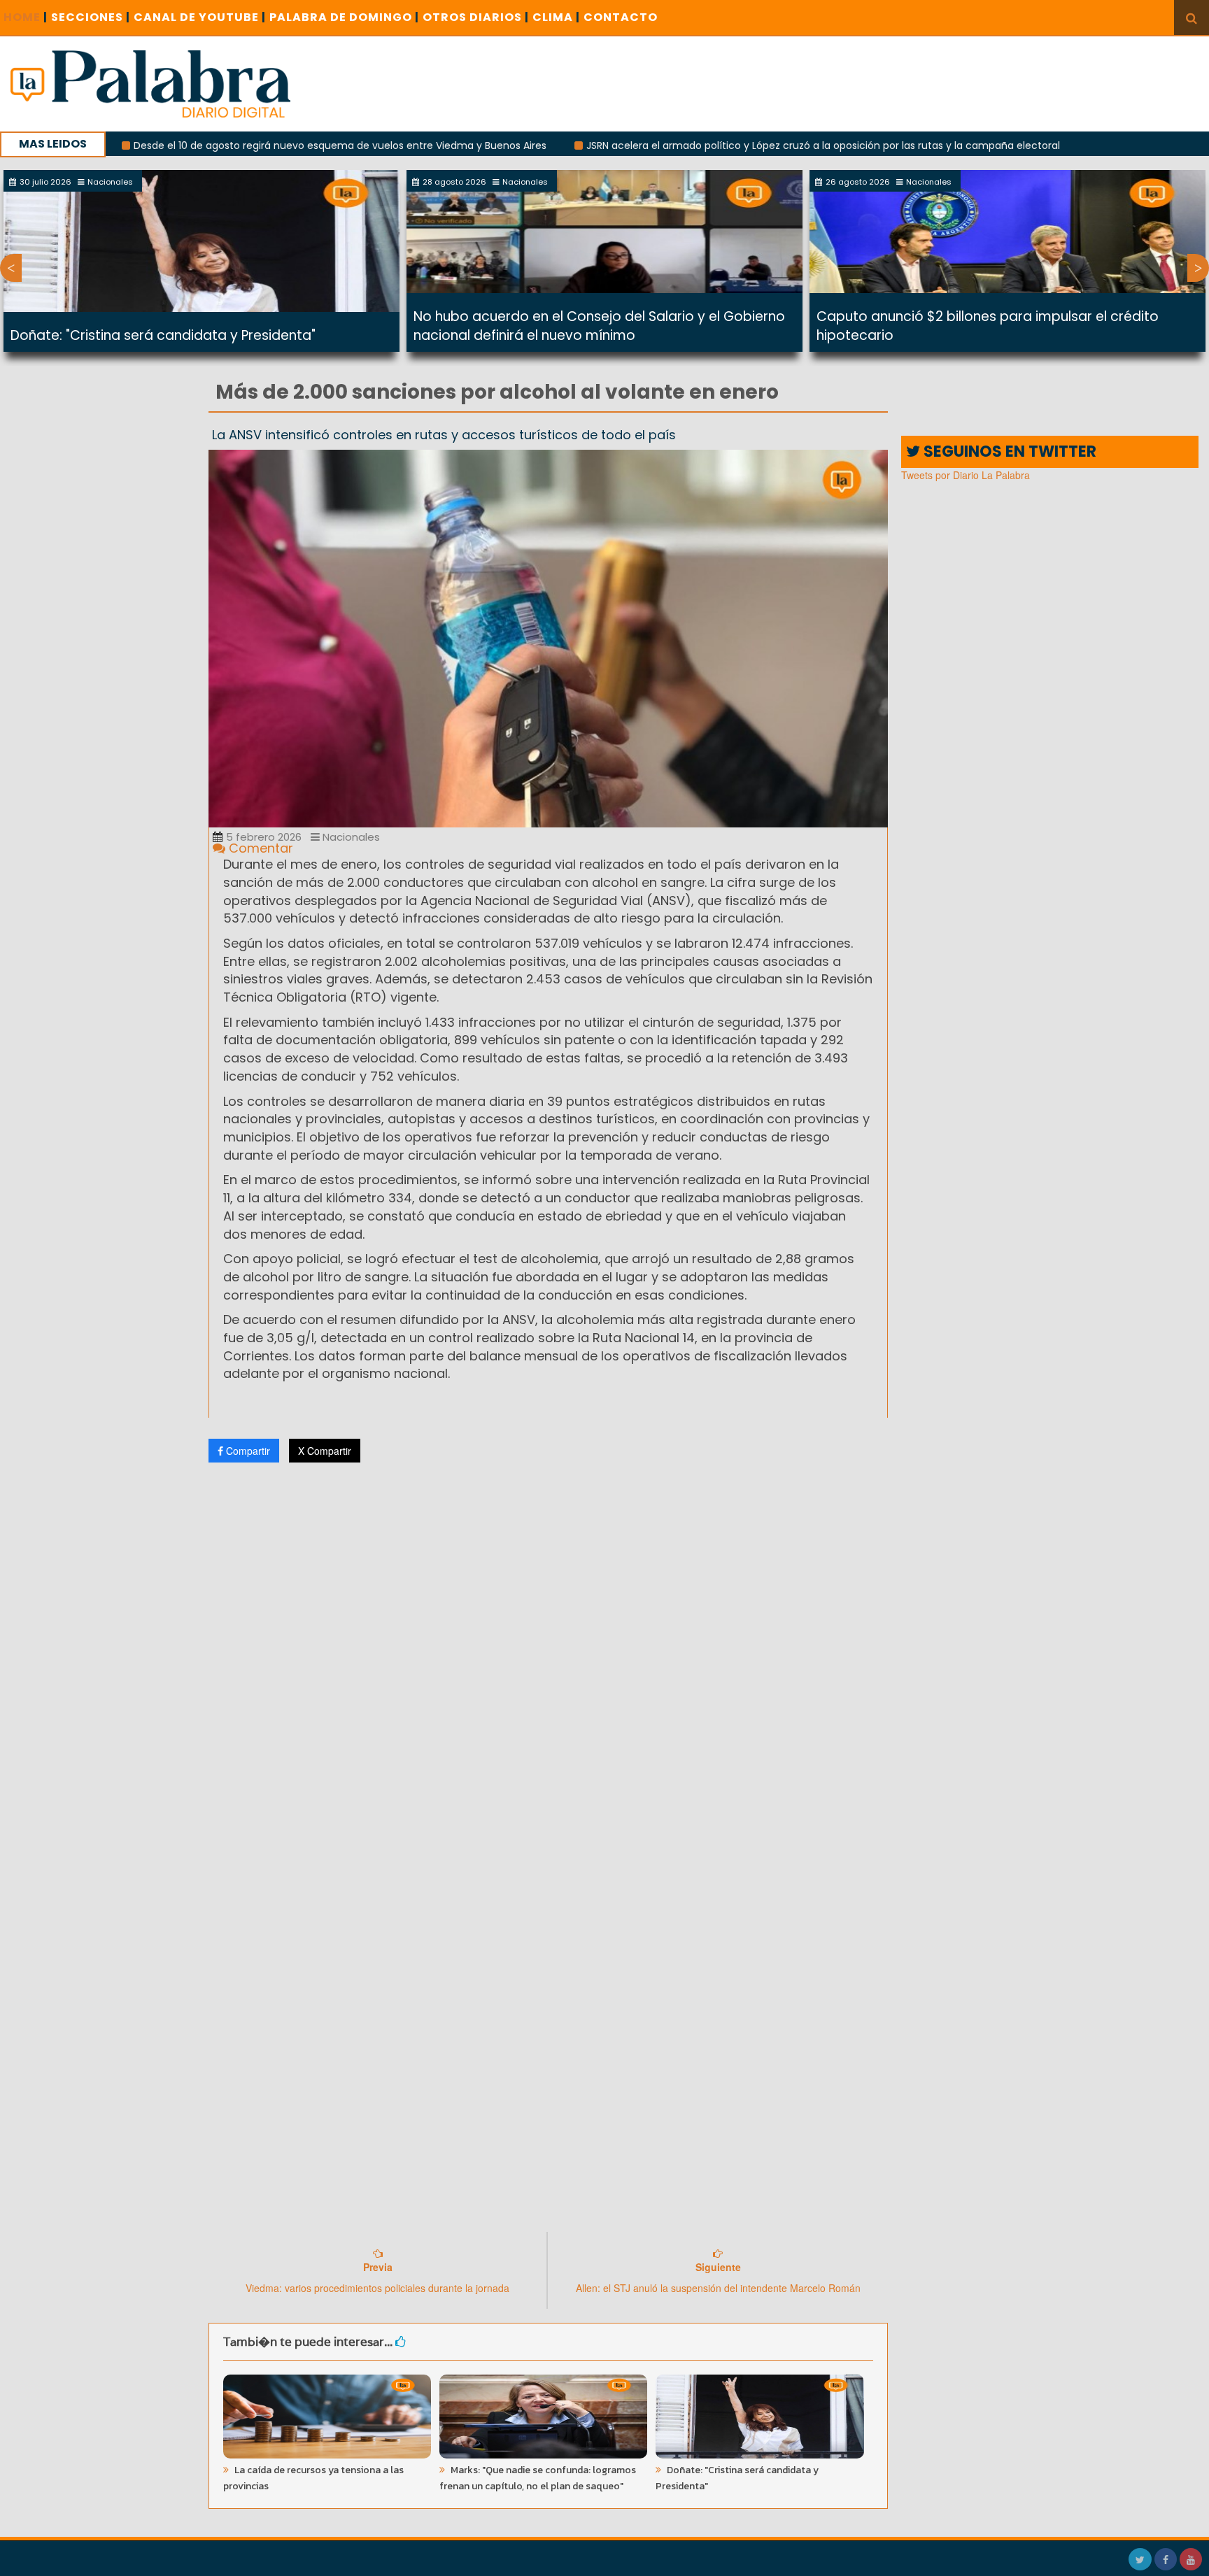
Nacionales (350, 837)
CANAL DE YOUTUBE (200, 17)
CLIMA (556, 17)
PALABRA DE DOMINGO (344, 17)
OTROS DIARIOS (476, 17)
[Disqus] (548, 1658)
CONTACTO (621, 17)
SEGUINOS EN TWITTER (1008, 451)
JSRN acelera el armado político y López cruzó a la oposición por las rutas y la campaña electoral (738, 145)
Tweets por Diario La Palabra (966, 475)
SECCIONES (91, 17)
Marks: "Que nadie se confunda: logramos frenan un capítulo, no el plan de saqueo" (538, 2478)
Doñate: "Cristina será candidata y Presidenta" (163, 335)
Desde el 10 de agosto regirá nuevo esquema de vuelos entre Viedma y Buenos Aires (255, 145)
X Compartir (325, 1451)
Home (26, 17)
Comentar (259, 848)
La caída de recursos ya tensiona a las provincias (313, 2478)
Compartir (247, 1451)
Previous (11, 268)
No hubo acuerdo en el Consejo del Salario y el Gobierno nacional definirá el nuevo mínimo (599, 326)
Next (1198, 268)
